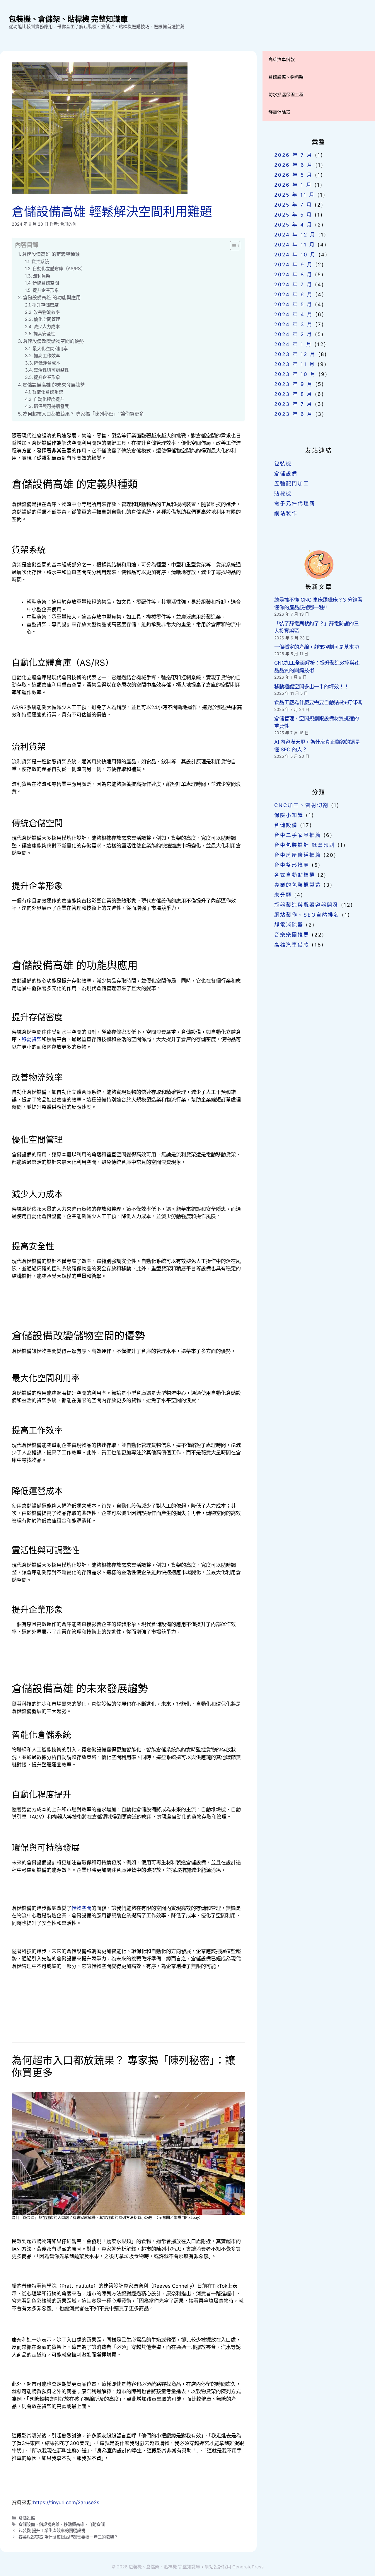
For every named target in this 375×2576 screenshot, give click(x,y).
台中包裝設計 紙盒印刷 (305, 845)
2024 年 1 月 (293, 344)
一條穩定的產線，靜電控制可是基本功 (317, 647)
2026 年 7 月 (293, 155)
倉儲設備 (27, 2518)
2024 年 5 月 (293, 304)
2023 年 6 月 (294, 414)
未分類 (283, 895)
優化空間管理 (47, 319)
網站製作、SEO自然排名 (307, 915)
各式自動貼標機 (295, 875)
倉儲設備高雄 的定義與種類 (51, 254)
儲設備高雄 (49, 2524)
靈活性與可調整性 (51, 370)
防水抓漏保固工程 (286, 95)
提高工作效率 (47, 356)
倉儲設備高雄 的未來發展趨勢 (54, 385)
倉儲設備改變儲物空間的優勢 (53, 341)
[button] (232, 246)
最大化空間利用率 (50, 349)
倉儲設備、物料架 (286, 77)
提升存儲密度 (45, 305)
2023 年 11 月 (295, 364)
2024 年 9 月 (294, 265)
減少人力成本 (47, 327)
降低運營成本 (47, 363)
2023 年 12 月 (295, 354)
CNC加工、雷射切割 (301, 805)
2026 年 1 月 (293, 185)
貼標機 (283, 493)
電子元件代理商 (295, 503)
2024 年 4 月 (294, 314)
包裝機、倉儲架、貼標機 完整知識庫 (68, 19)
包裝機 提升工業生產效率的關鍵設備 (52, 2530)
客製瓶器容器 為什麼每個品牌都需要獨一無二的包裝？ (68, 2537)
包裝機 (283, 464)
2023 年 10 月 (295, 374)
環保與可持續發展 (51, 406)
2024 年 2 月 (293, 334)
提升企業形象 (46, 290)
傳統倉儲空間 (46, 283)
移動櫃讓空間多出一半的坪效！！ (312, 687)
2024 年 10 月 (295, 255)
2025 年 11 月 (295, 195)
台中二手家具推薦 (298, 835)
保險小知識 (289, 815)
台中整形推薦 (292, 865)
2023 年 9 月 (294, 384)
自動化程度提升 (49, 399)
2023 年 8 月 (293, 394)
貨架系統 (40, 262)
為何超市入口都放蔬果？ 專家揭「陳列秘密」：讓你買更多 (83, 414)
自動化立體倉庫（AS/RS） (59, 269)
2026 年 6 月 (294, 165)
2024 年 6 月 (294, 294)
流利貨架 (42, 276)
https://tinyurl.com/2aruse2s (66, 2502)
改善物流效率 (47, 312)
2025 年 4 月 (293, 225)
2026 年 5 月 (293, 175)
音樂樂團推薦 (292, 935)
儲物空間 (81, 1908)
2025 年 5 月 (293, 215)
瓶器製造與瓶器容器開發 (306, 905)
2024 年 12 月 (295, 235)
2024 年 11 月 (295, 245)
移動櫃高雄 (74, 2524)
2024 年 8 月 (293, 275)
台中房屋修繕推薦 (298, 855)
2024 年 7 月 (293, 285)
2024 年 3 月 (294, 324)
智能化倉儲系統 (48, 392)
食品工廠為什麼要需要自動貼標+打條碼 (318, 702)
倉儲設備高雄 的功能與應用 (52, 297)
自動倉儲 (96, 2524)
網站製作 (286, 513)
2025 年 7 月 (293, 205)
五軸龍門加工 (292, 483)
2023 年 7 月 (293, 404)
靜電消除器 (279, 112)
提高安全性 (44, 334)
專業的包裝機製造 (298, 885)
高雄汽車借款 (282, 59)
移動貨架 (32, 1039)
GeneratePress (248, 2567)
